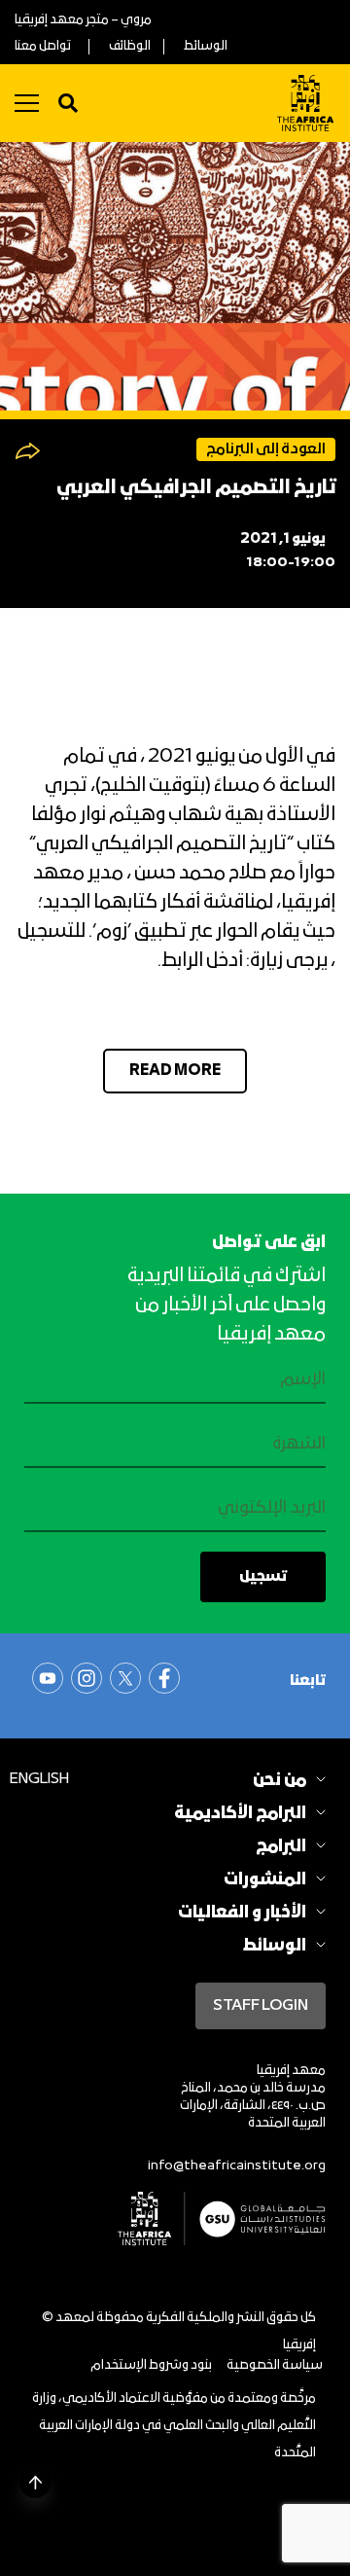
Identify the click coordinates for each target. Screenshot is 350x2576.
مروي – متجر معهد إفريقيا (83, 20)
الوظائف (130, 46)
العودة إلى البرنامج (266, 449)
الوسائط (206, 46)
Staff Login (261, 2006)
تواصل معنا (43, 46)
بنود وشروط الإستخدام (151, 2366)
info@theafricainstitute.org (237, 2166)
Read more (175, 1071)
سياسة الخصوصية (275, 2366)
